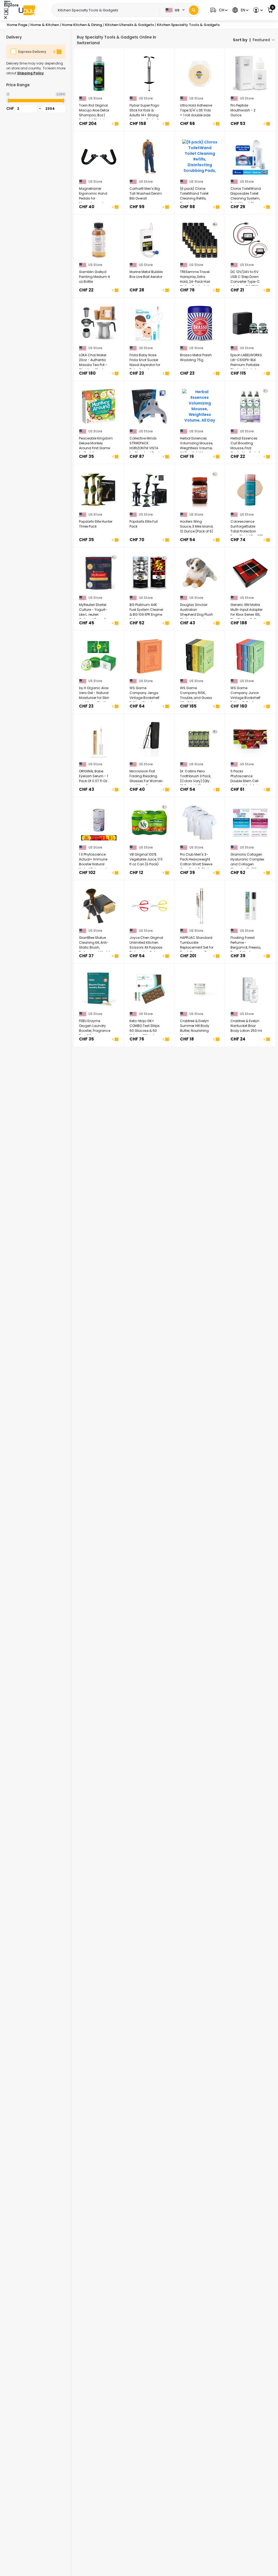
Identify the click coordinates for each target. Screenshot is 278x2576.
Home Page (17, 25)
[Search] (194, 10)
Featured (261, 40)
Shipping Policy (30, 73)
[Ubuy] (27, 10)
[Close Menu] (6, 12)
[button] (218, 10)
